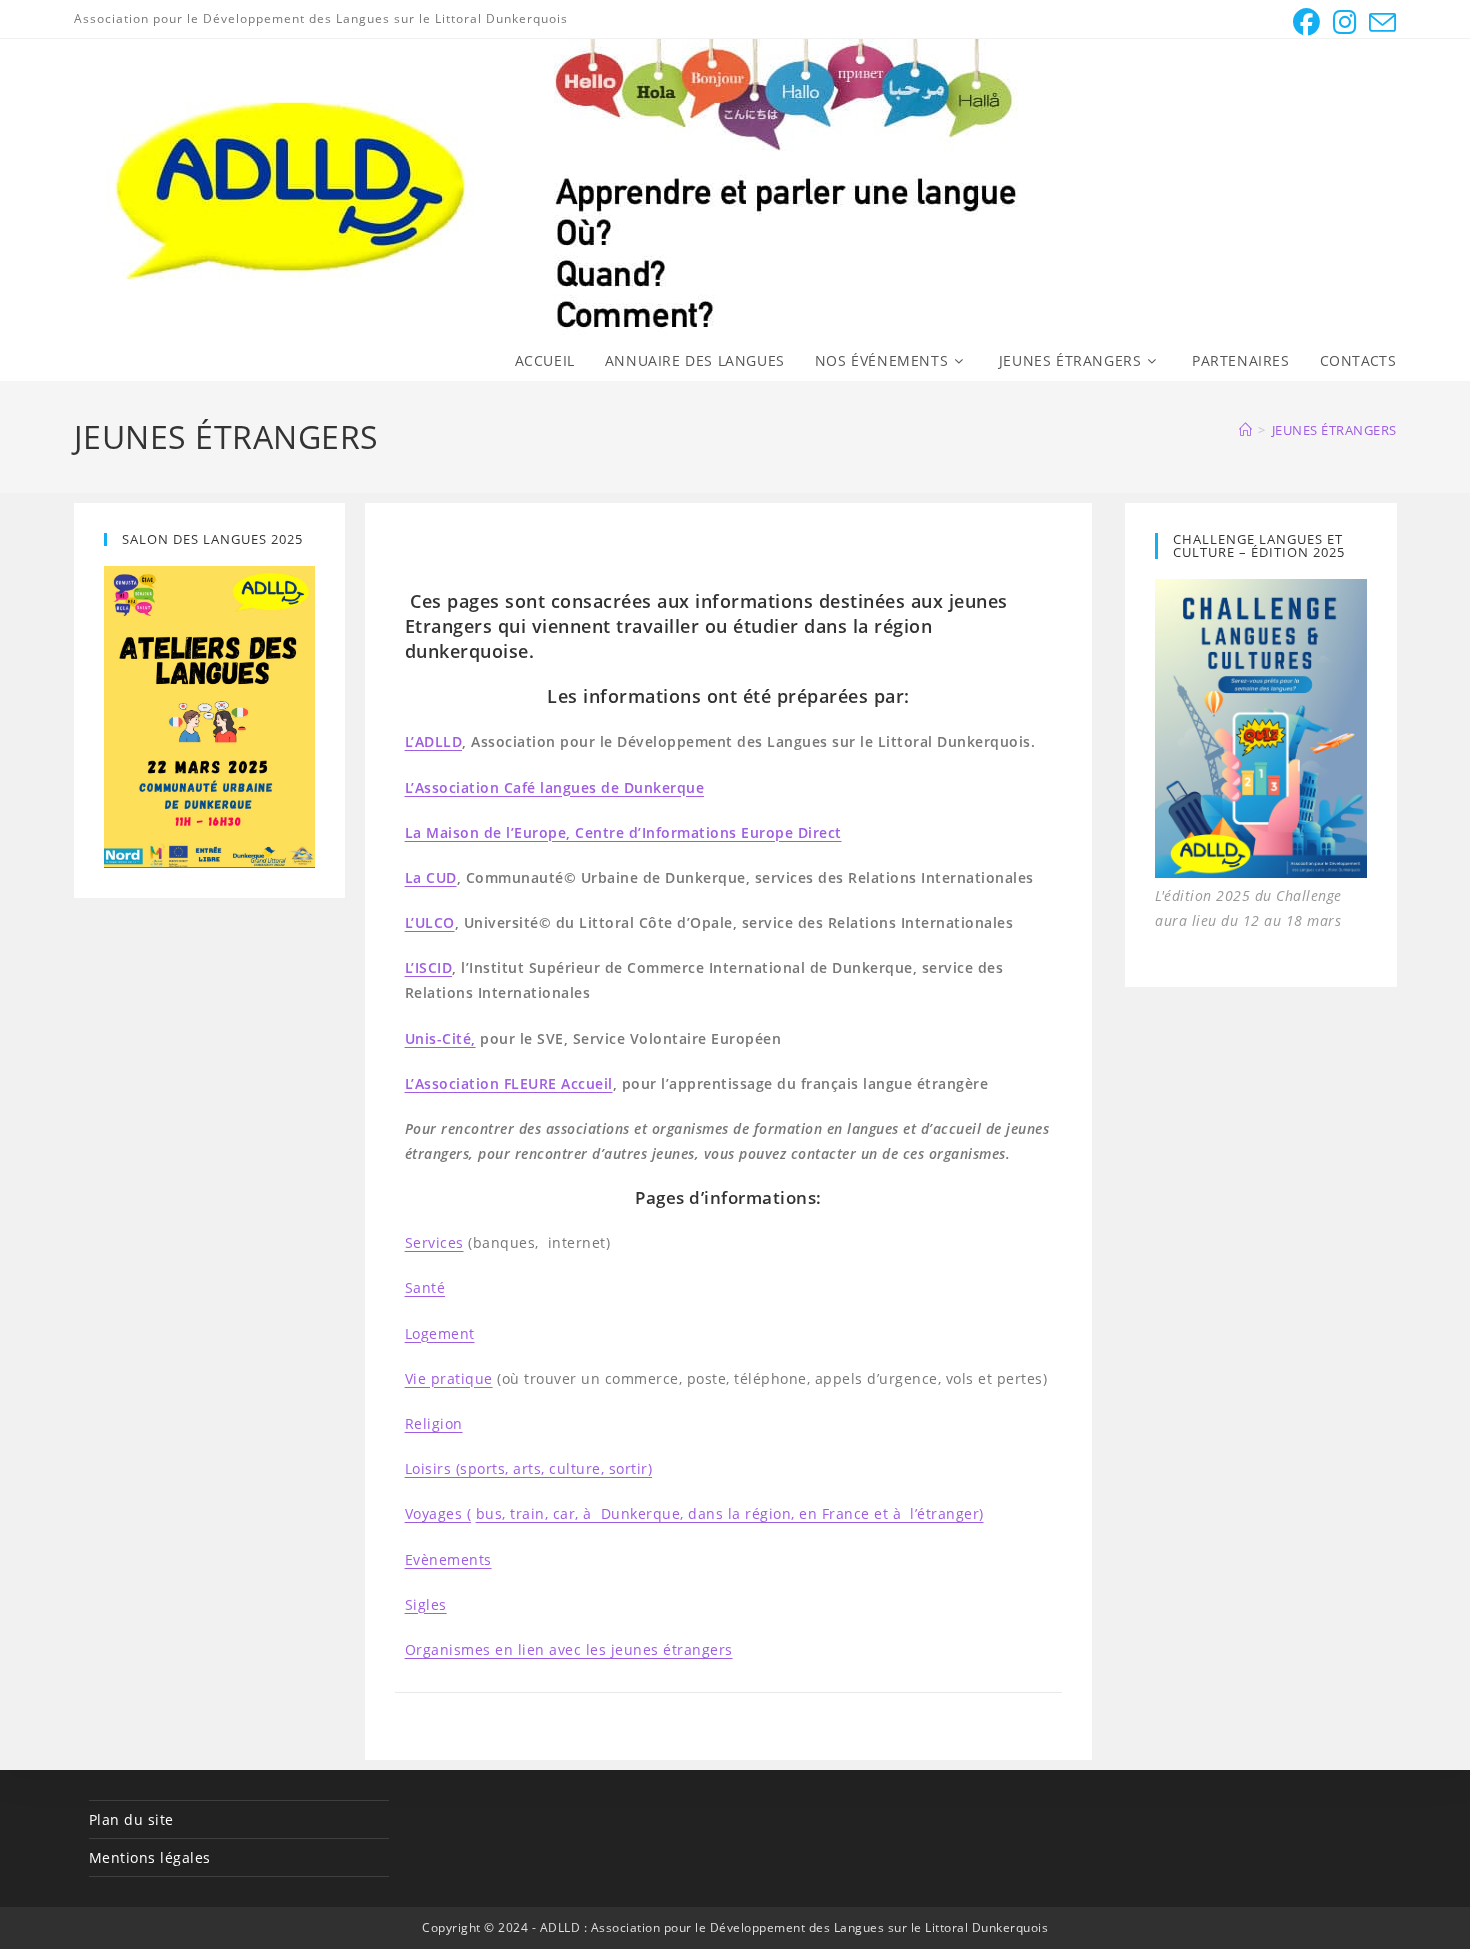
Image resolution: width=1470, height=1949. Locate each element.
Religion (434, 1423)
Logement (440, 1333)
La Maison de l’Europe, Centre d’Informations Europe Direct (623, 832)
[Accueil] (1246, 430)
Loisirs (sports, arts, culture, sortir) (529, 1468)
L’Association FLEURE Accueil (509, 1083)
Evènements (448, 1559)
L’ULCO (430, 922)
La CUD (431, 877)
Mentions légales (150, 1857)
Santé (425, 1287)
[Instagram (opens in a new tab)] (1345, 22)
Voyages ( (438, 1513)
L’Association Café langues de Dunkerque (555, 787)
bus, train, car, (530, 1513)
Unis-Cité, (440, 1038)
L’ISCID (429, 967)
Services (434, 1242)
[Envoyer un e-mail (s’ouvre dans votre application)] (1380, 22)
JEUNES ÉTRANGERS (1334, 430)
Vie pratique (449, 1378)
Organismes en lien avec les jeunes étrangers (569, 1649)
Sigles (426, 1604)
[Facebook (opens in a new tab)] (1307, 22)
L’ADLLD (434, 741)
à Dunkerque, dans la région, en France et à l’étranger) (783, 1513)
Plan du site (131, 1819)
